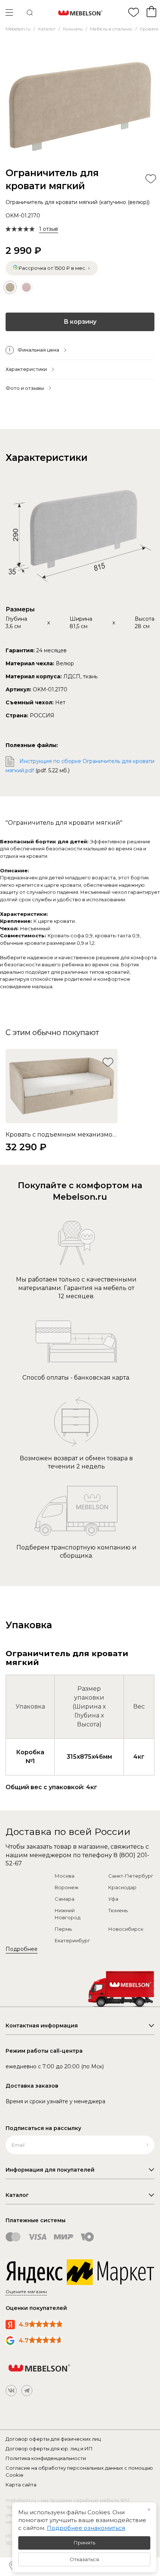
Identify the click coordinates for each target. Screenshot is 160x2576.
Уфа (113, 1899)
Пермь (63, 1929)
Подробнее (22, 1949)
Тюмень (118, 1910)
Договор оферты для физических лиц (53, 2439)
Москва (65, 1876)
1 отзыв (49, 229)
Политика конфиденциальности (46, 2458)
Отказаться (84, 2559)
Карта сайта (21, 2485)
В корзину (80, 322)
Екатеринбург (72, 1940)
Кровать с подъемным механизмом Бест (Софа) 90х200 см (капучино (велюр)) (62, 1135)
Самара (65, 1899)
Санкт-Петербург (131, 1876)
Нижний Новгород (68, 1914)
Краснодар (122, 1887)
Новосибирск (126, 1929)
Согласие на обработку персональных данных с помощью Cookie (79, 2472)
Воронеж (67, 1887)
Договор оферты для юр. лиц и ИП (49, 2449)
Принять (84, 2543)
